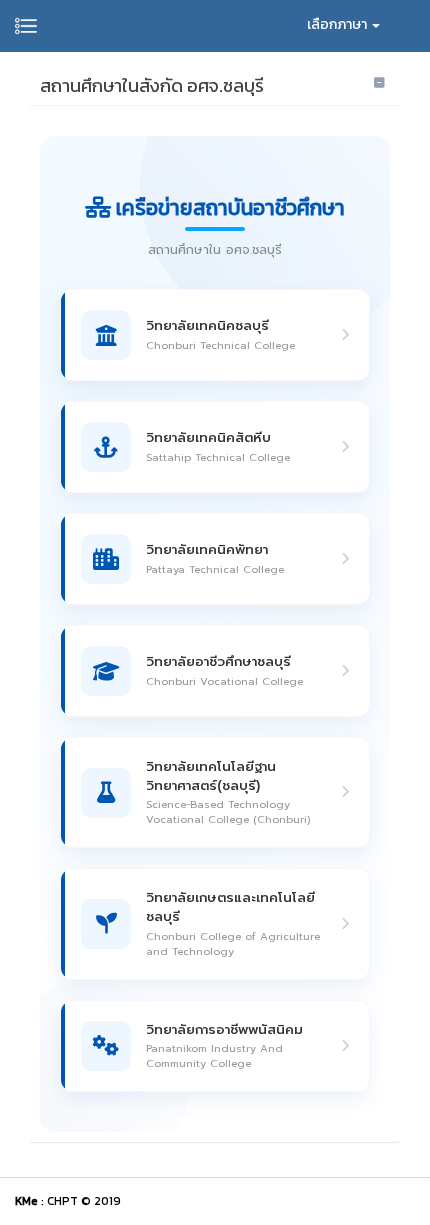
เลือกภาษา (338, 24)
